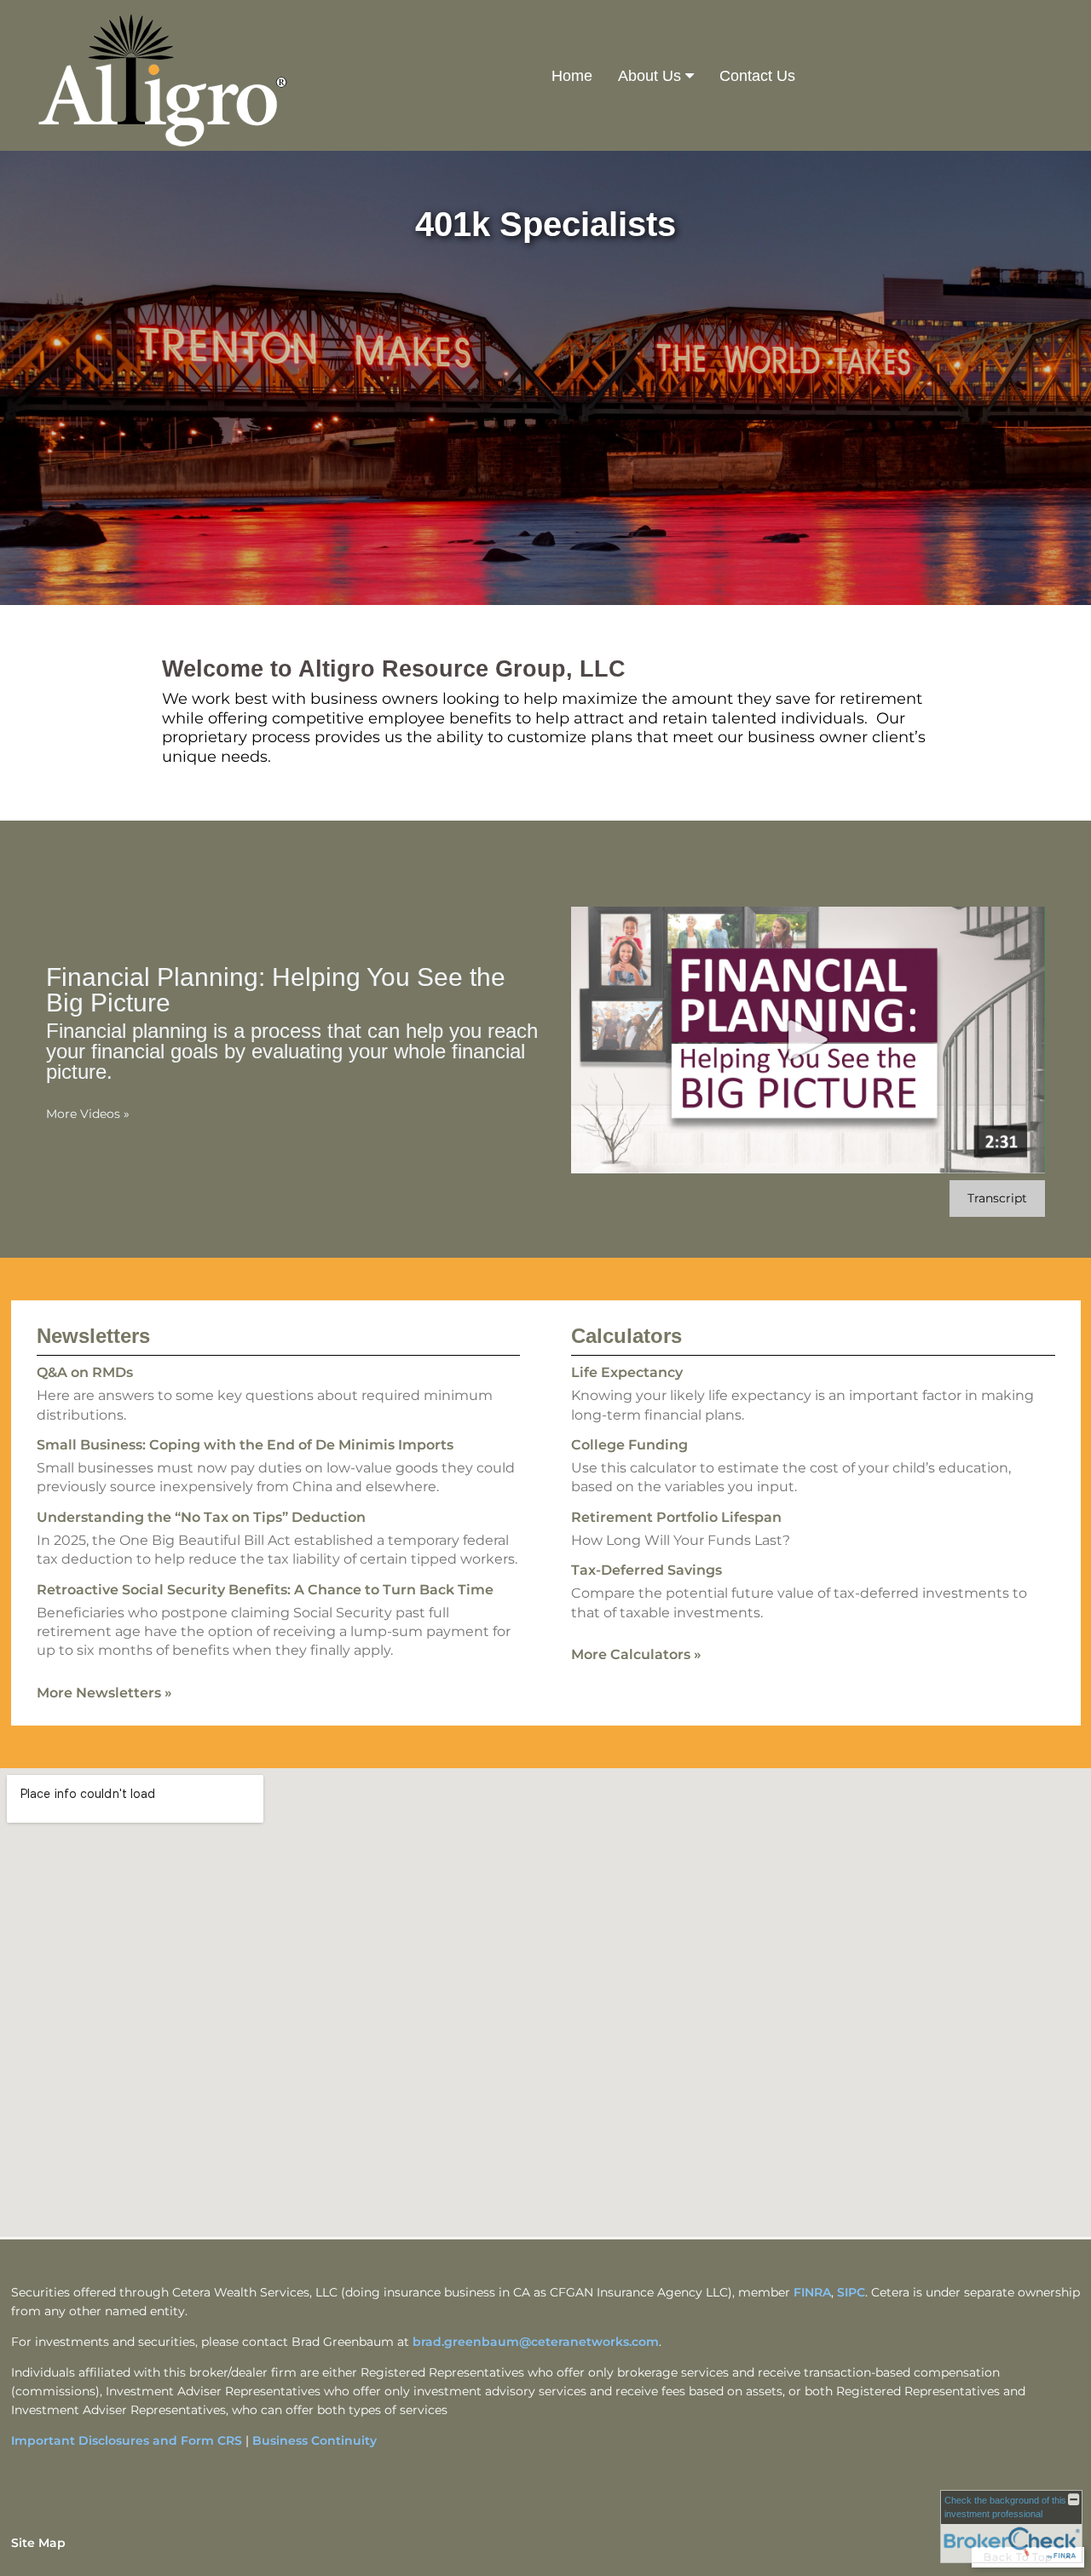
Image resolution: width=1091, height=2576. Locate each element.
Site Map (38, 2543)
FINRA (812, 2292)
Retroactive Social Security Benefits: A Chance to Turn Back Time (265, 1590)
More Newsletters (104, 1693)
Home (572, 76)
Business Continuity (315, 2441)
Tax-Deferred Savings (647, 1570)
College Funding (629, 1445)
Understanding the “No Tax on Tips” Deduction (201, 1517)
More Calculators (636, 1654)
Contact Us (757, 76)
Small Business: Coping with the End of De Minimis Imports (245, 1445)
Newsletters (93, 1336)
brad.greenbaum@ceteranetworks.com (536, 2342)
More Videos (88, 1114)
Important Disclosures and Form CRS (127, 2441)
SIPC (851, 2292)
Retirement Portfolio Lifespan (676, 1517)
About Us (649, 76)
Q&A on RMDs (85, 1372)
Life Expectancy (627, 1372)
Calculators (626, 1336)
